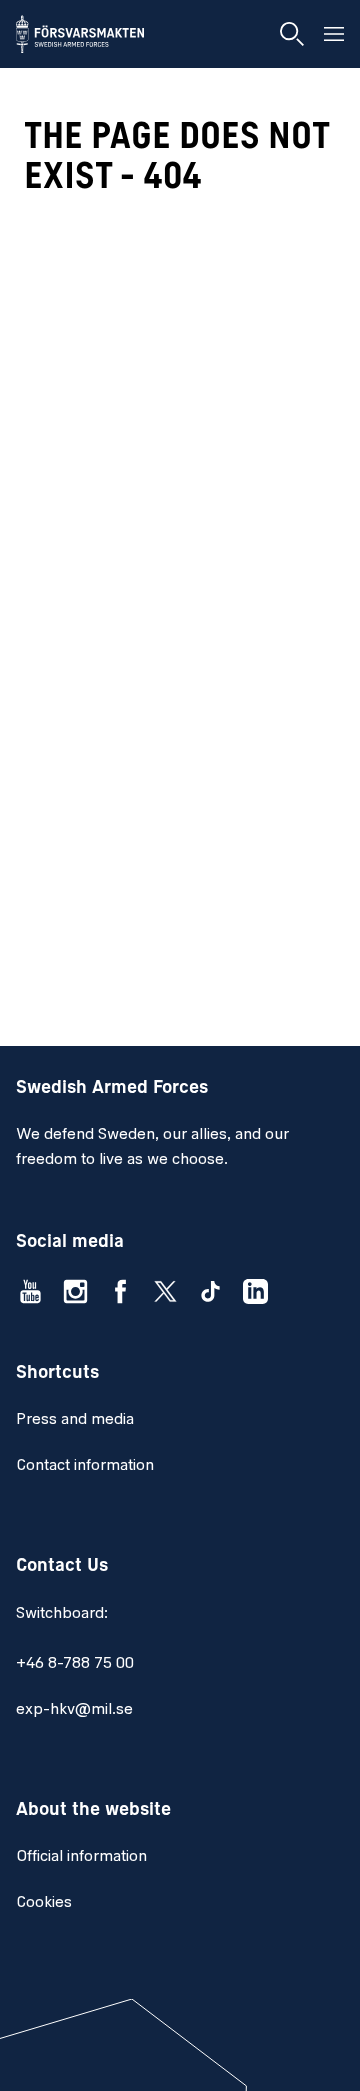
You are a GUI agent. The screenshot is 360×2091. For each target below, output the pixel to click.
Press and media (75, 1420)
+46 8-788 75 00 (75, 1664)
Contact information (85, 1466)
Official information (81, 1857)
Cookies (44, 1903)
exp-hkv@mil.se (74, 1710)
